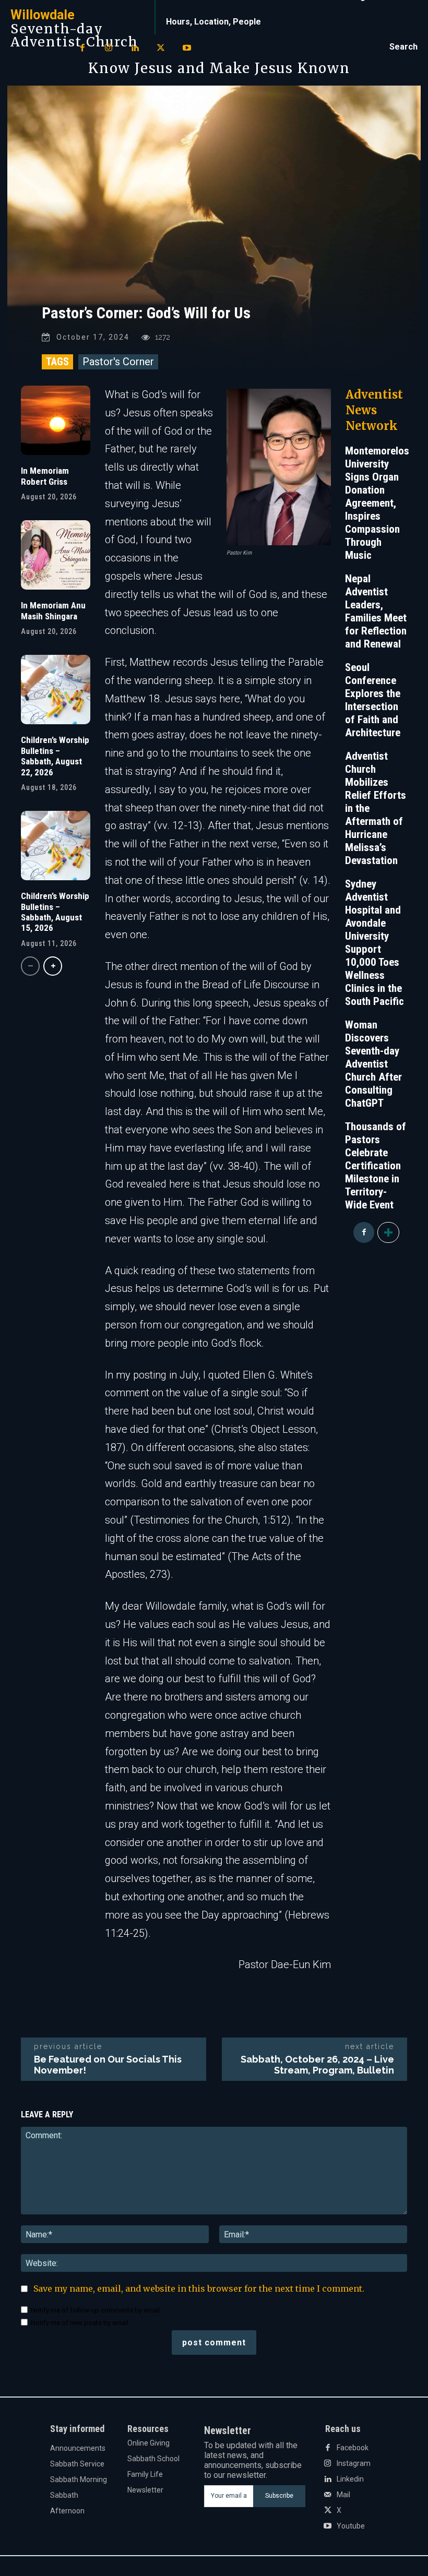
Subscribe (279, 2496)
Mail (343, 2495)
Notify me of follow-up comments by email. (96, 2310)
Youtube (351, 2526)
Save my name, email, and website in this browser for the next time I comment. (199, 2289)
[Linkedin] (135, 49)
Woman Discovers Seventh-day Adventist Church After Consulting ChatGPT (373, 1064)
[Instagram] (109, 49)
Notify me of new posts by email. (80, 2323)
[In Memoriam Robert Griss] (56, 420)
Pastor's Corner (118, 362)
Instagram (354, 2463)
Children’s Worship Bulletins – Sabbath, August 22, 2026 (55, 756)
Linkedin (350, 2479)
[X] (161, 49)
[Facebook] (82, 49)
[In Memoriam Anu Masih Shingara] (56, 555)
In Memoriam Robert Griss (45, 476)
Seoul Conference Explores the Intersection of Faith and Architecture (373, 700)
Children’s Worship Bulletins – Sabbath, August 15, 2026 (55, 912)
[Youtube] (187, 49)
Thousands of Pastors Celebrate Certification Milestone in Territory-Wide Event (376, 1166)
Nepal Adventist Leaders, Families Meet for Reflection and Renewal (376, 611)
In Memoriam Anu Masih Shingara (53, 610)
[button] (403, 47)
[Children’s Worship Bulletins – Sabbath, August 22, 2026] (56, 690)
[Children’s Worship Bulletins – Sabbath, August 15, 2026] (56, 846)
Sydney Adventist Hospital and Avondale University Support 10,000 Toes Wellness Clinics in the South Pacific (374, 943)
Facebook (353, 2448)
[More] (388, 1232)
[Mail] (328, 2495)
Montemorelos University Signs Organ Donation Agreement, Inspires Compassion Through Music (377, 503)
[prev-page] (30, 966)
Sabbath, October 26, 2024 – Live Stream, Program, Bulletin (317, 2065)
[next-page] (53, 966)
